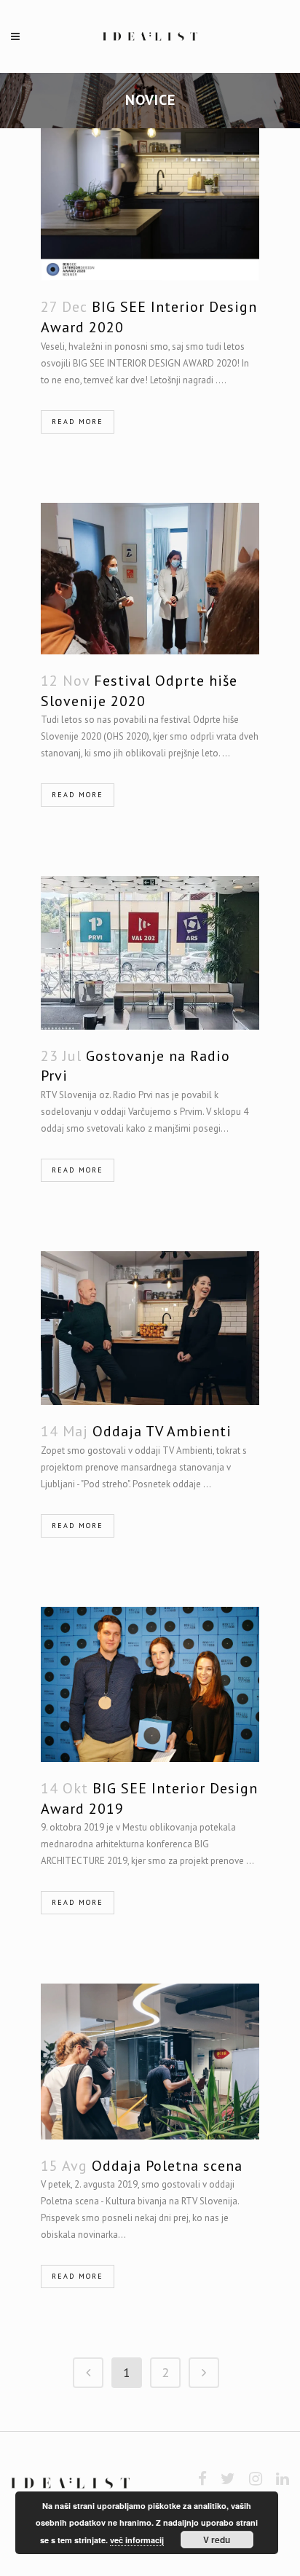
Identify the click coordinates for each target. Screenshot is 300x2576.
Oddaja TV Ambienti (162, 1431)
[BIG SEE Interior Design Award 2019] (150, 1684)
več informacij (137, 2540)
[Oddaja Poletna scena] (150, 2061)
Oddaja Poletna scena (167, 2166)
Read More (78, 422)
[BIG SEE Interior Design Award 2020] (150, 204)
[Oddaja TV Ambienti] (150, 1328)
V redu (217, 2540)
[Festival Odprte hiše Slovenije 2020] (150, 579)
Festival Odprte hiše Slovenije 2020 (139, 691)
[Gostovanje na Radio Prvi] (150, 953)
